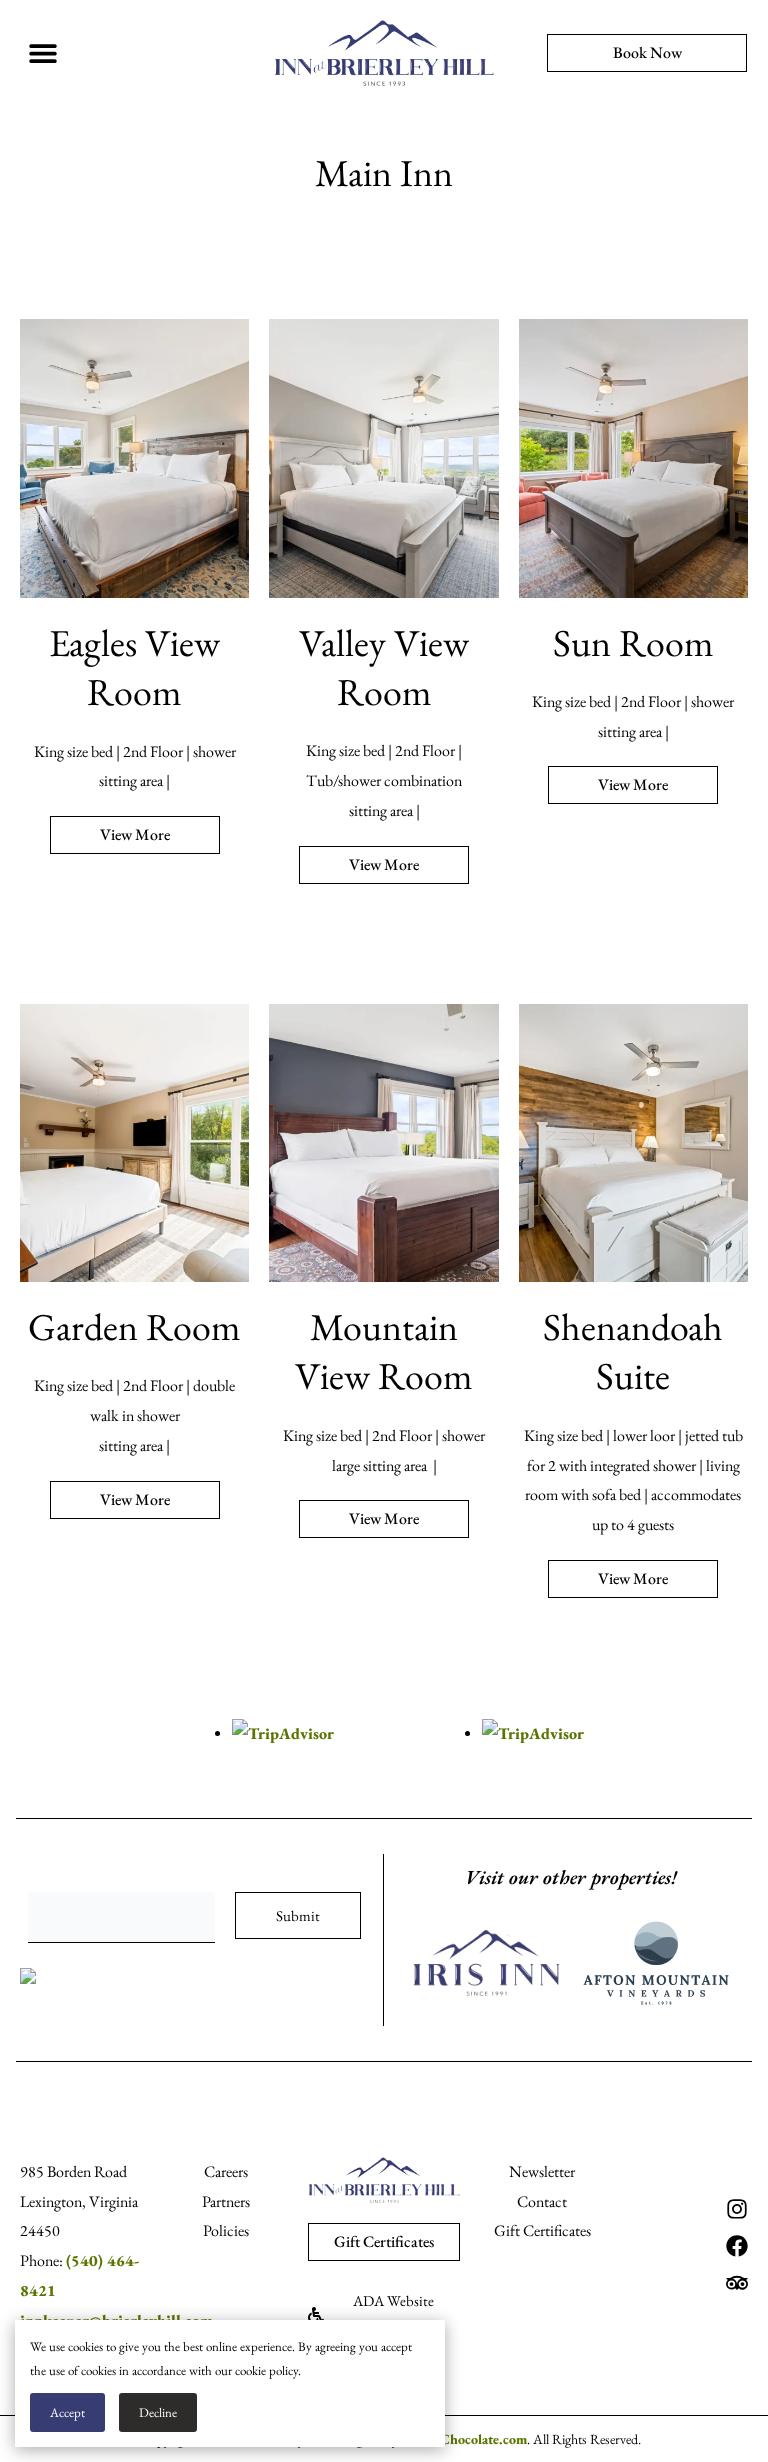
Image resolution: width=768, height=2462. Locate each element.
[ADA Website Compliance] (316, 2315)
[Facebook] (737, 2246)
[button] (42, 53)
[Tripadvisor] (737, 2283)
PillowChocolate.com (464, 2439)
